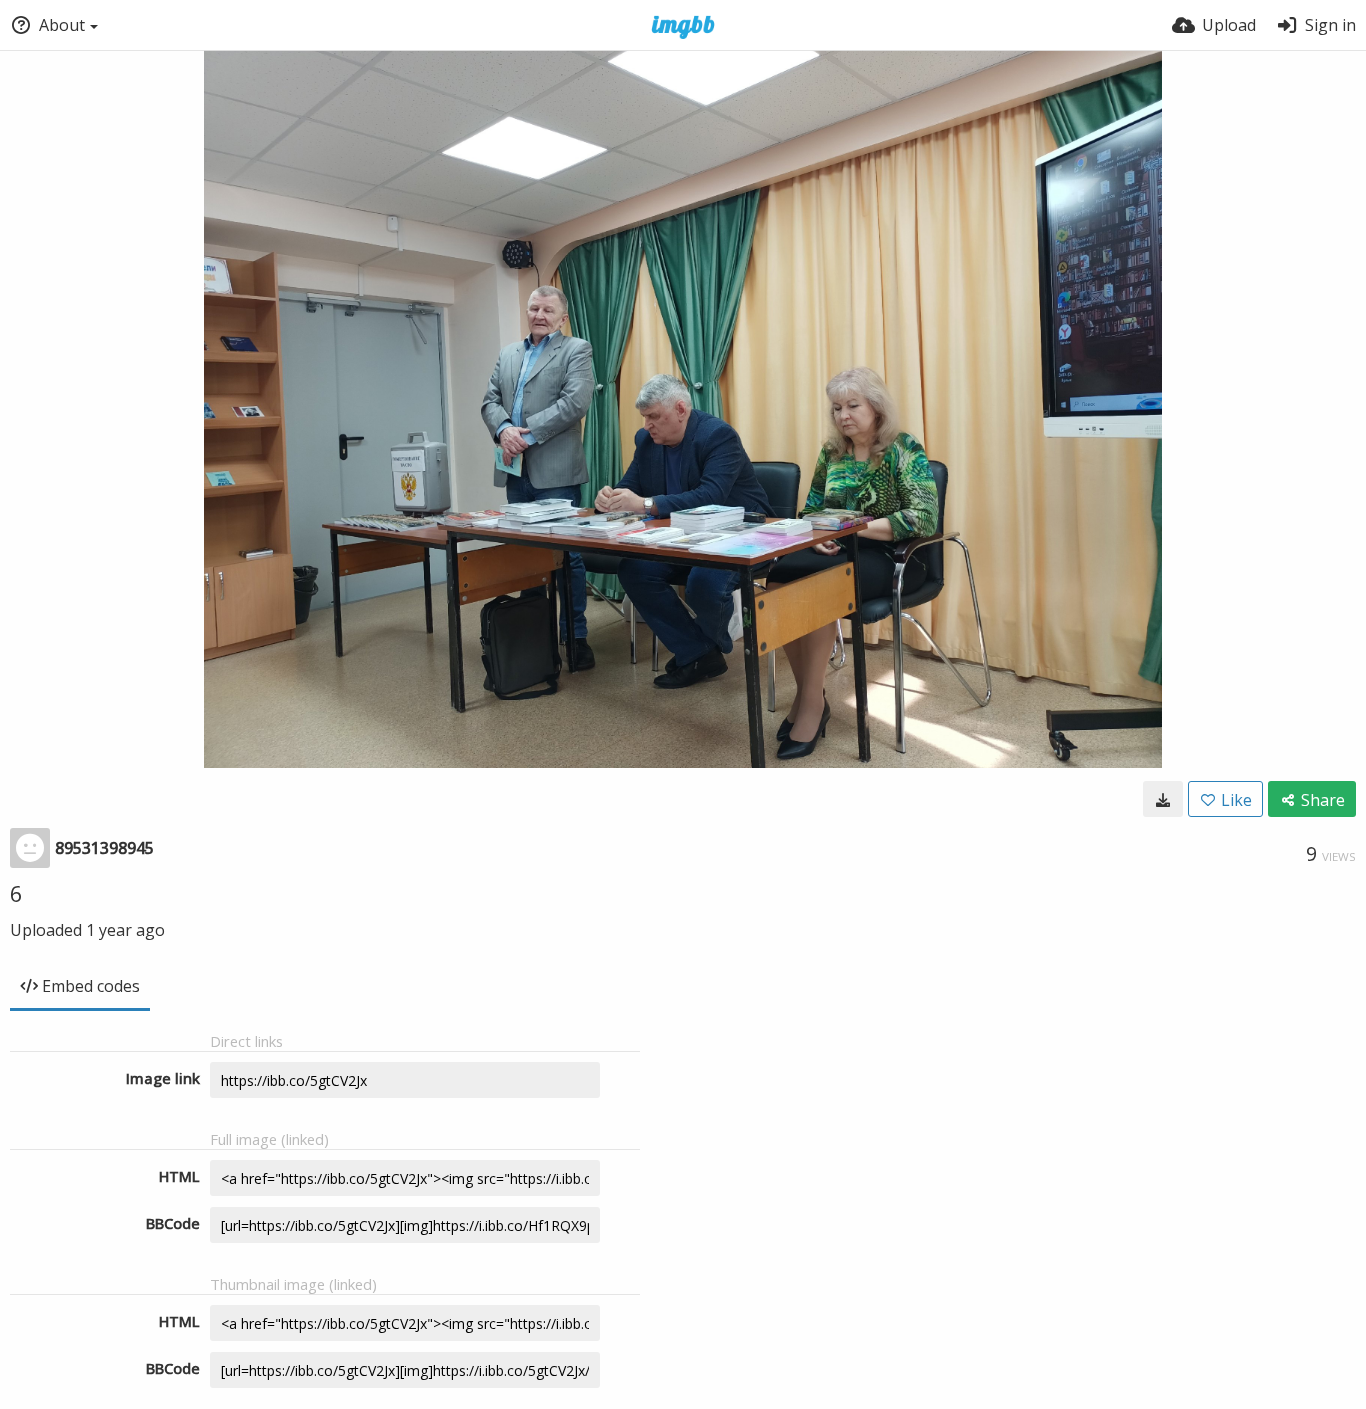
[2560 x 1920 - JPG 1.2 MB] (1163, 799)
